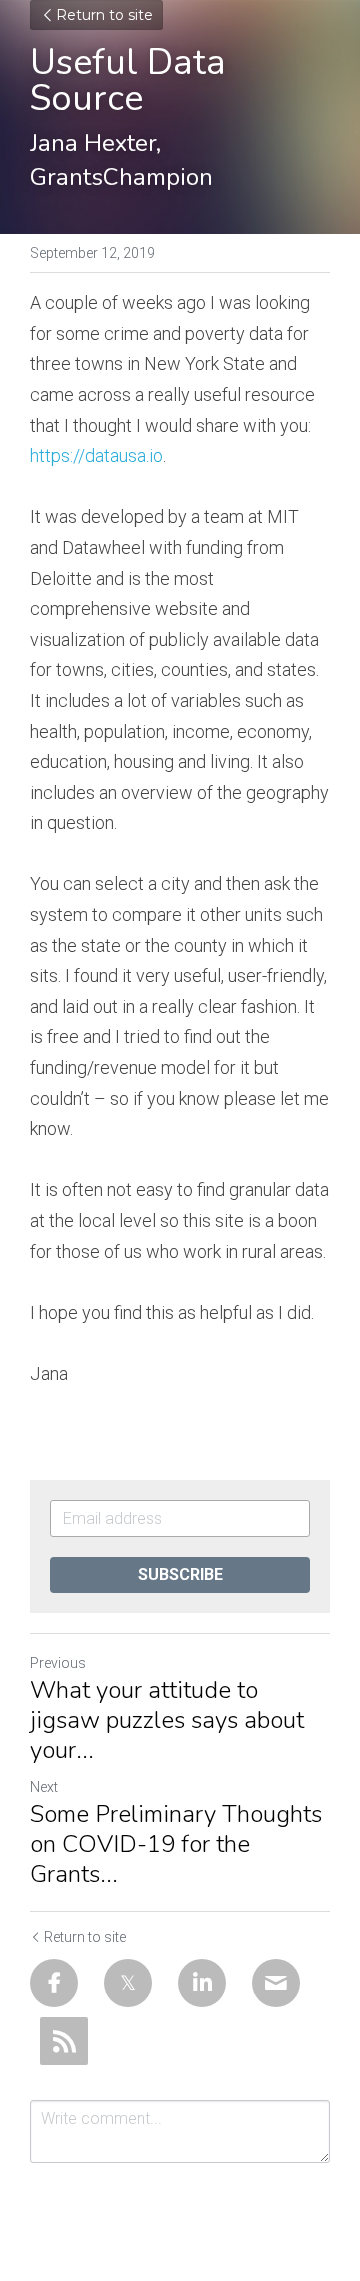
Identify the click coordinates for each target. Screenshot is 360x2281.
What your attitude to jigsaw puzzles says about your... (167, 1720)
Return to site (104, 15)
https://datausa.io (96, 455)
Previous (58, 1663)
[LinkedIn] (202, 1983)
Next (44, 1787)
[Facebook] (54, 1983)
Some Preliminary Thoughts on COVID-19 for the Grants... (176, 1844)
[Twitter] (128, 1983)
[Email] (276, 1983)
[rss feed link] (64, 2041)
